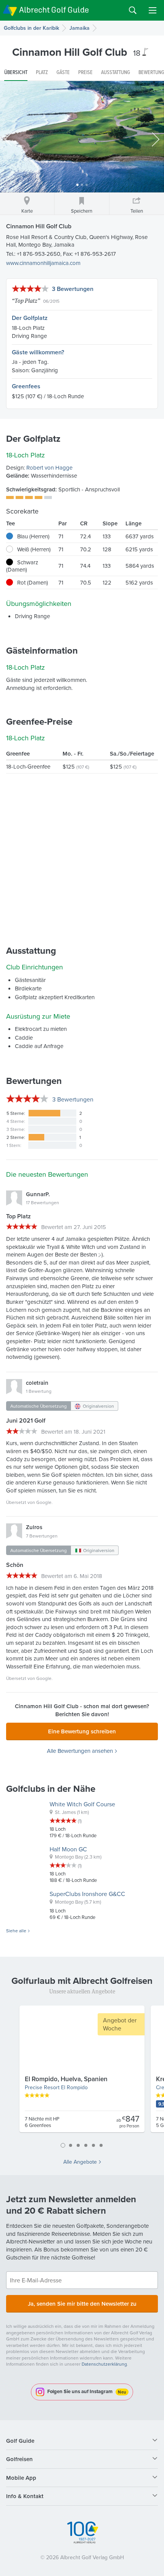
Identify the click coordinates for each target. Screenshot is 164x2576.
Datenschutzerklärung (104, 2364)
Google (44, 1502)
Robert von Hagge (49, 468)
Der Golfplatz (30, 318)
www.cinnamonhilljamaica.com (43, 263)
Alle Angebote (80, 2162)
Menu (153, 10)
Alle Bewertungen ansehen (80, 1751)
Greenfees (26, 386)
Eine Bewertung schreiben (82, 1731)
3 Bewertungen (73, 289)
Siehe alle (16, 1931)
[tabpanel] (82, 2072)
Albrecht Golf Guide (54, 10)
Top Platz (26, 300)
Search (133, 10)
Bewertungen (73, 1099)
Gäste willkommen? (38, 352)
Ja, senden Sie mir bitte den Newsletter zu (82, 2304)
